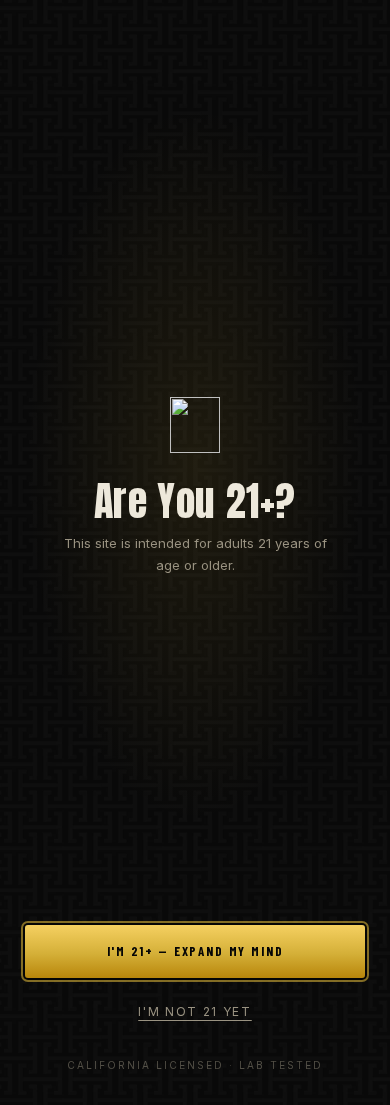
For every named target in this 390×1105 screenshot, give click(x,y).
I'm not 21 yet (195, 1011)
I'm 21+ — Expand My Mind (195, 951)
